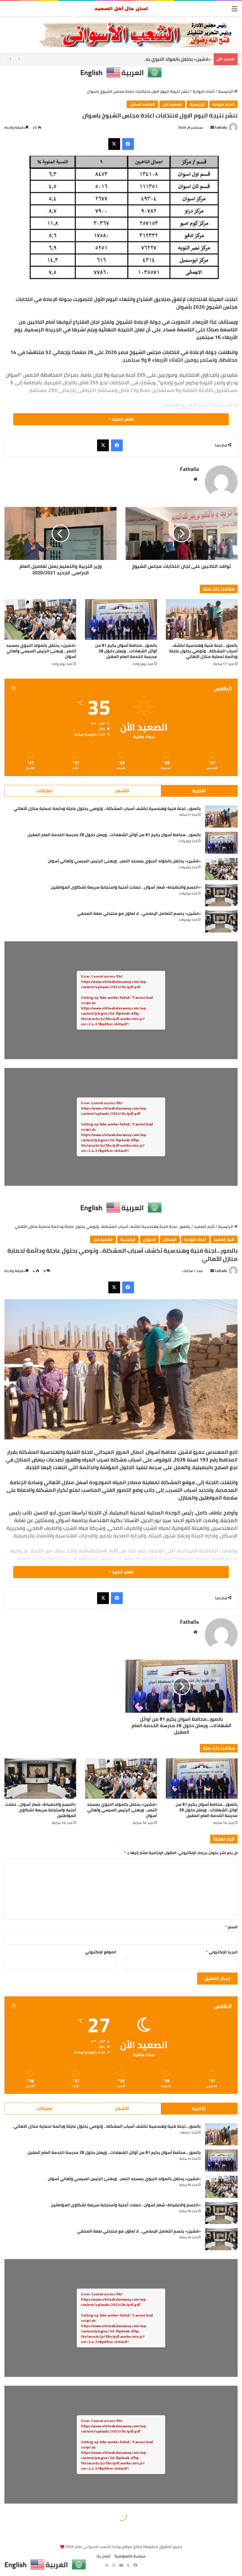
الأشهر (122, 791)
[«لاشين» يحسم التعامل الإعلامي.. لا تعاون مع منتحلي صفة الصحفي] (221, 921)
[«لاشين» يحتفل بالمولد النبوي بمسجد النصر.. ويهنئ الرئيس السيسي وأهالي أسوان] (40, 619)
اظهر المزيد (122, 419)
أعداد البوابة (204, 91)
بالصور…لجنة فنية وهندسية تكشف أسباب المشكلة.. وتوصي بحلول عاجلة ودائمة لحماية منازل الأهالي (203, 651)
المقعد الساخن (142, 104)
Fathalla (221, 127)
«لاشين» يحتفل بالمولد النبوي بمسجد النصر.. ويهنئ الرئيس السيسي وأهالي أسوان (129, 59)
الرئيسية (226, 91)
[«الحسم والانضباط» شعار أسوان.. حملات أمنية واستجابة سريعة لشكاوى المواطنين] (221, 895)
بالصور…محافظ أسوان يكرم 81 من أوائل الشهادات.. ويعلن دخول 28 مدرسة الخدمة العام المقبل (126, 651)
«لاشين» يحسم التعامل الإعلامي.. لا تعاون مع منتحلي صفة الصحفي (139, 913)
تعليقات (44, 791)
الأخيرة (199, 791)
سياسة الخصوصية (130, 2556)
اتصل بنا (104, 2556)
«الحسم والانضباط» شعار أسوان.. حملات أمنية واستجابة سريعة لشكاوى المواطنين (126, 887)
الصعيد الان (172, 104)
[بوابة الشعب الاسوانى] (121, 8)
